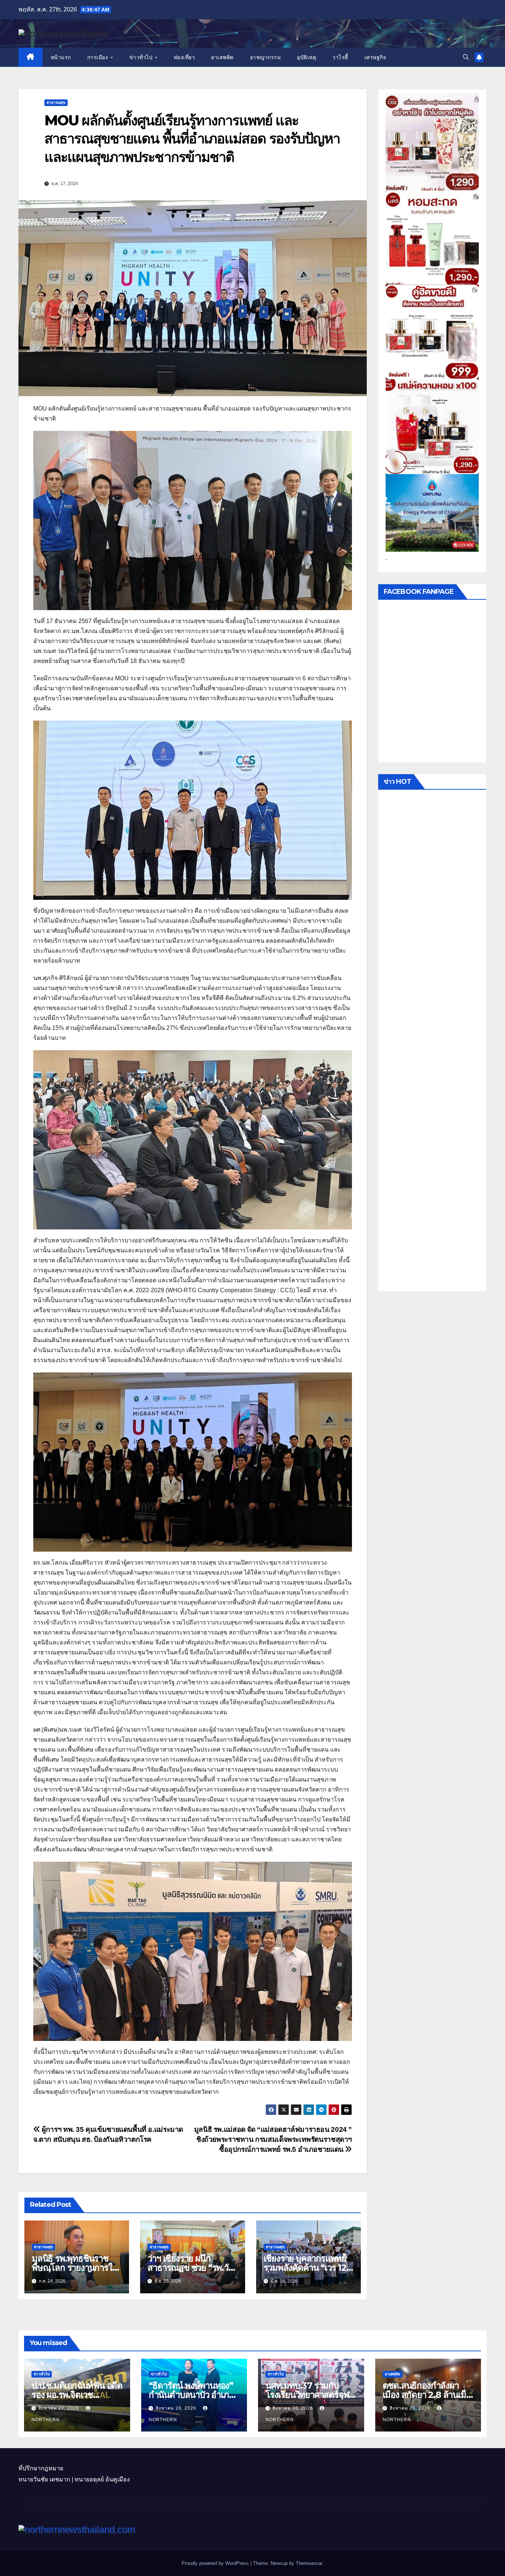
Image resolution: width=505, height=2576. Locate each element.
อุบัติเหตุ (306, 57)
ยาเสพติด (222, 57)
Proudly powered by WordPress (216, 2563)
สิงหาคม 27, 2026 (60, 2408)
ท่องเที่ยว (184, 57)
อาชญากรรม (265, 57)
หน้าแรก (61, 57)
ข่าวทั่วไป (142, 57)
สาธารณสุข (56, 103)
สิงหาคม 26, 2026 (177, 2408)
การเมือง (99, 57)
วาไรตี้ (340, 57)
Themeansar (309, 2563)
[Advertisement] (432, 1042)
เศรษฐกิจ (375, 57)
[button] (466, 57)
